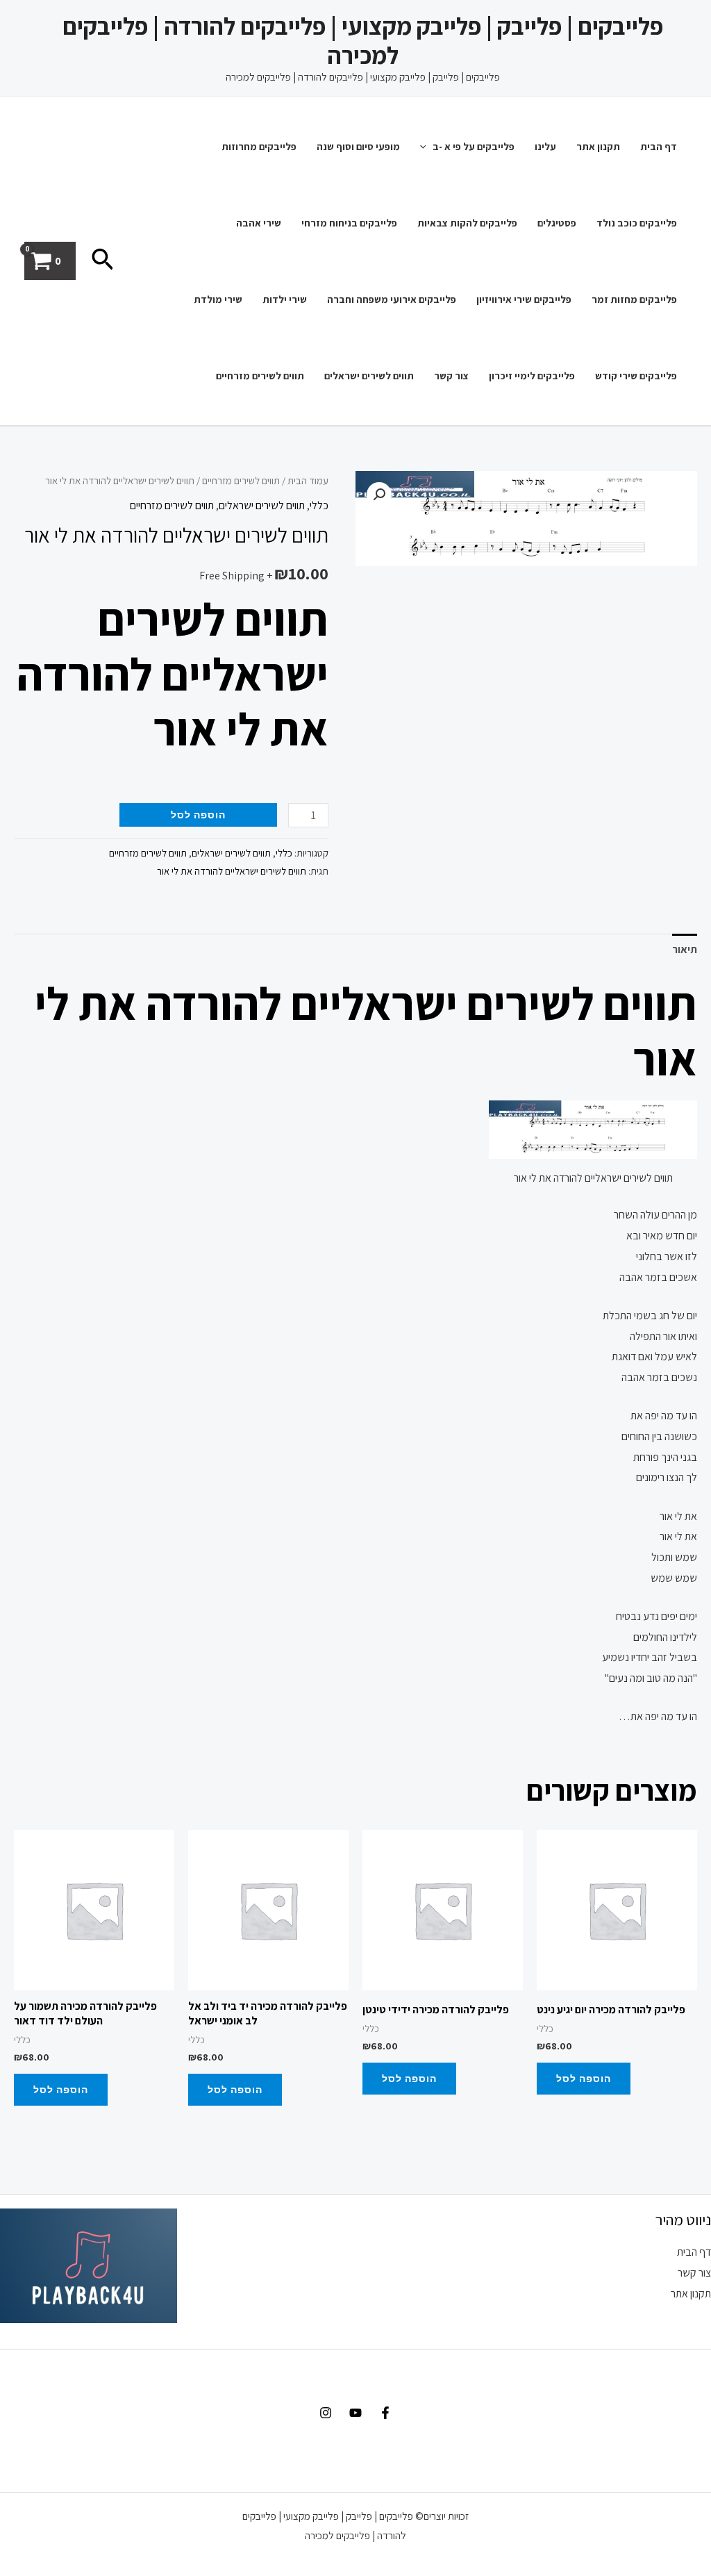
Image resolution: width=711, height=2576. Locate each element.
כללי (319, 505)
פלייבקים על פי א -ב (474, 146)
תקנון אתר (598, 146)
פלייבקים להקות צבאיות (467, 223)
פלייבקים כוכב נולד (637, 223)
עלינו (545, 146)
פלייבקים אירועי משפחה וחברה (392, 299)
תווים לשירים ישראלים (369, 375)
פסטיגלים (557, 223)
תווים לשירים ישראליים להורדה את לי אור (232, 871)
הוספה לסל (198, 815)
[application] (427, 146)
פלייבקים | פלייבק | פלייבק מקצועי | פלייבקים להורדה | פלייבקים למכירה (363, 40)
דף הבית (659, 146)
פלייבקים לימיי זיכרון (532, 375)
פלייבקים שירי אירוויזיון (524, 299)
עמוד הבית (308, 480)
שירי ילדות (285, 299)
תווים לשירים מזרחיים (260, 375)
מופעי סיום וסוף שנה (358, 146)
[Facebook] (385, 2413)
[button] (379, 495)
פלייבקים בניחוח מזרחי (349, 223)
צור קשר (451, 375)
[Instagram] (326, 2413)
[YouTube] (355, 2413)
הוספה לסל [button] (584, 2078)
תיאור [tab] (685, 949)
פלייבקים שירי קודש (636, 375)
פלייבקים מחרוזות (259, 146)
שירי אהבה (259, 223)
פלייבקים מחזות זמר (634, 299)
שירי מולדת (218, 299)
